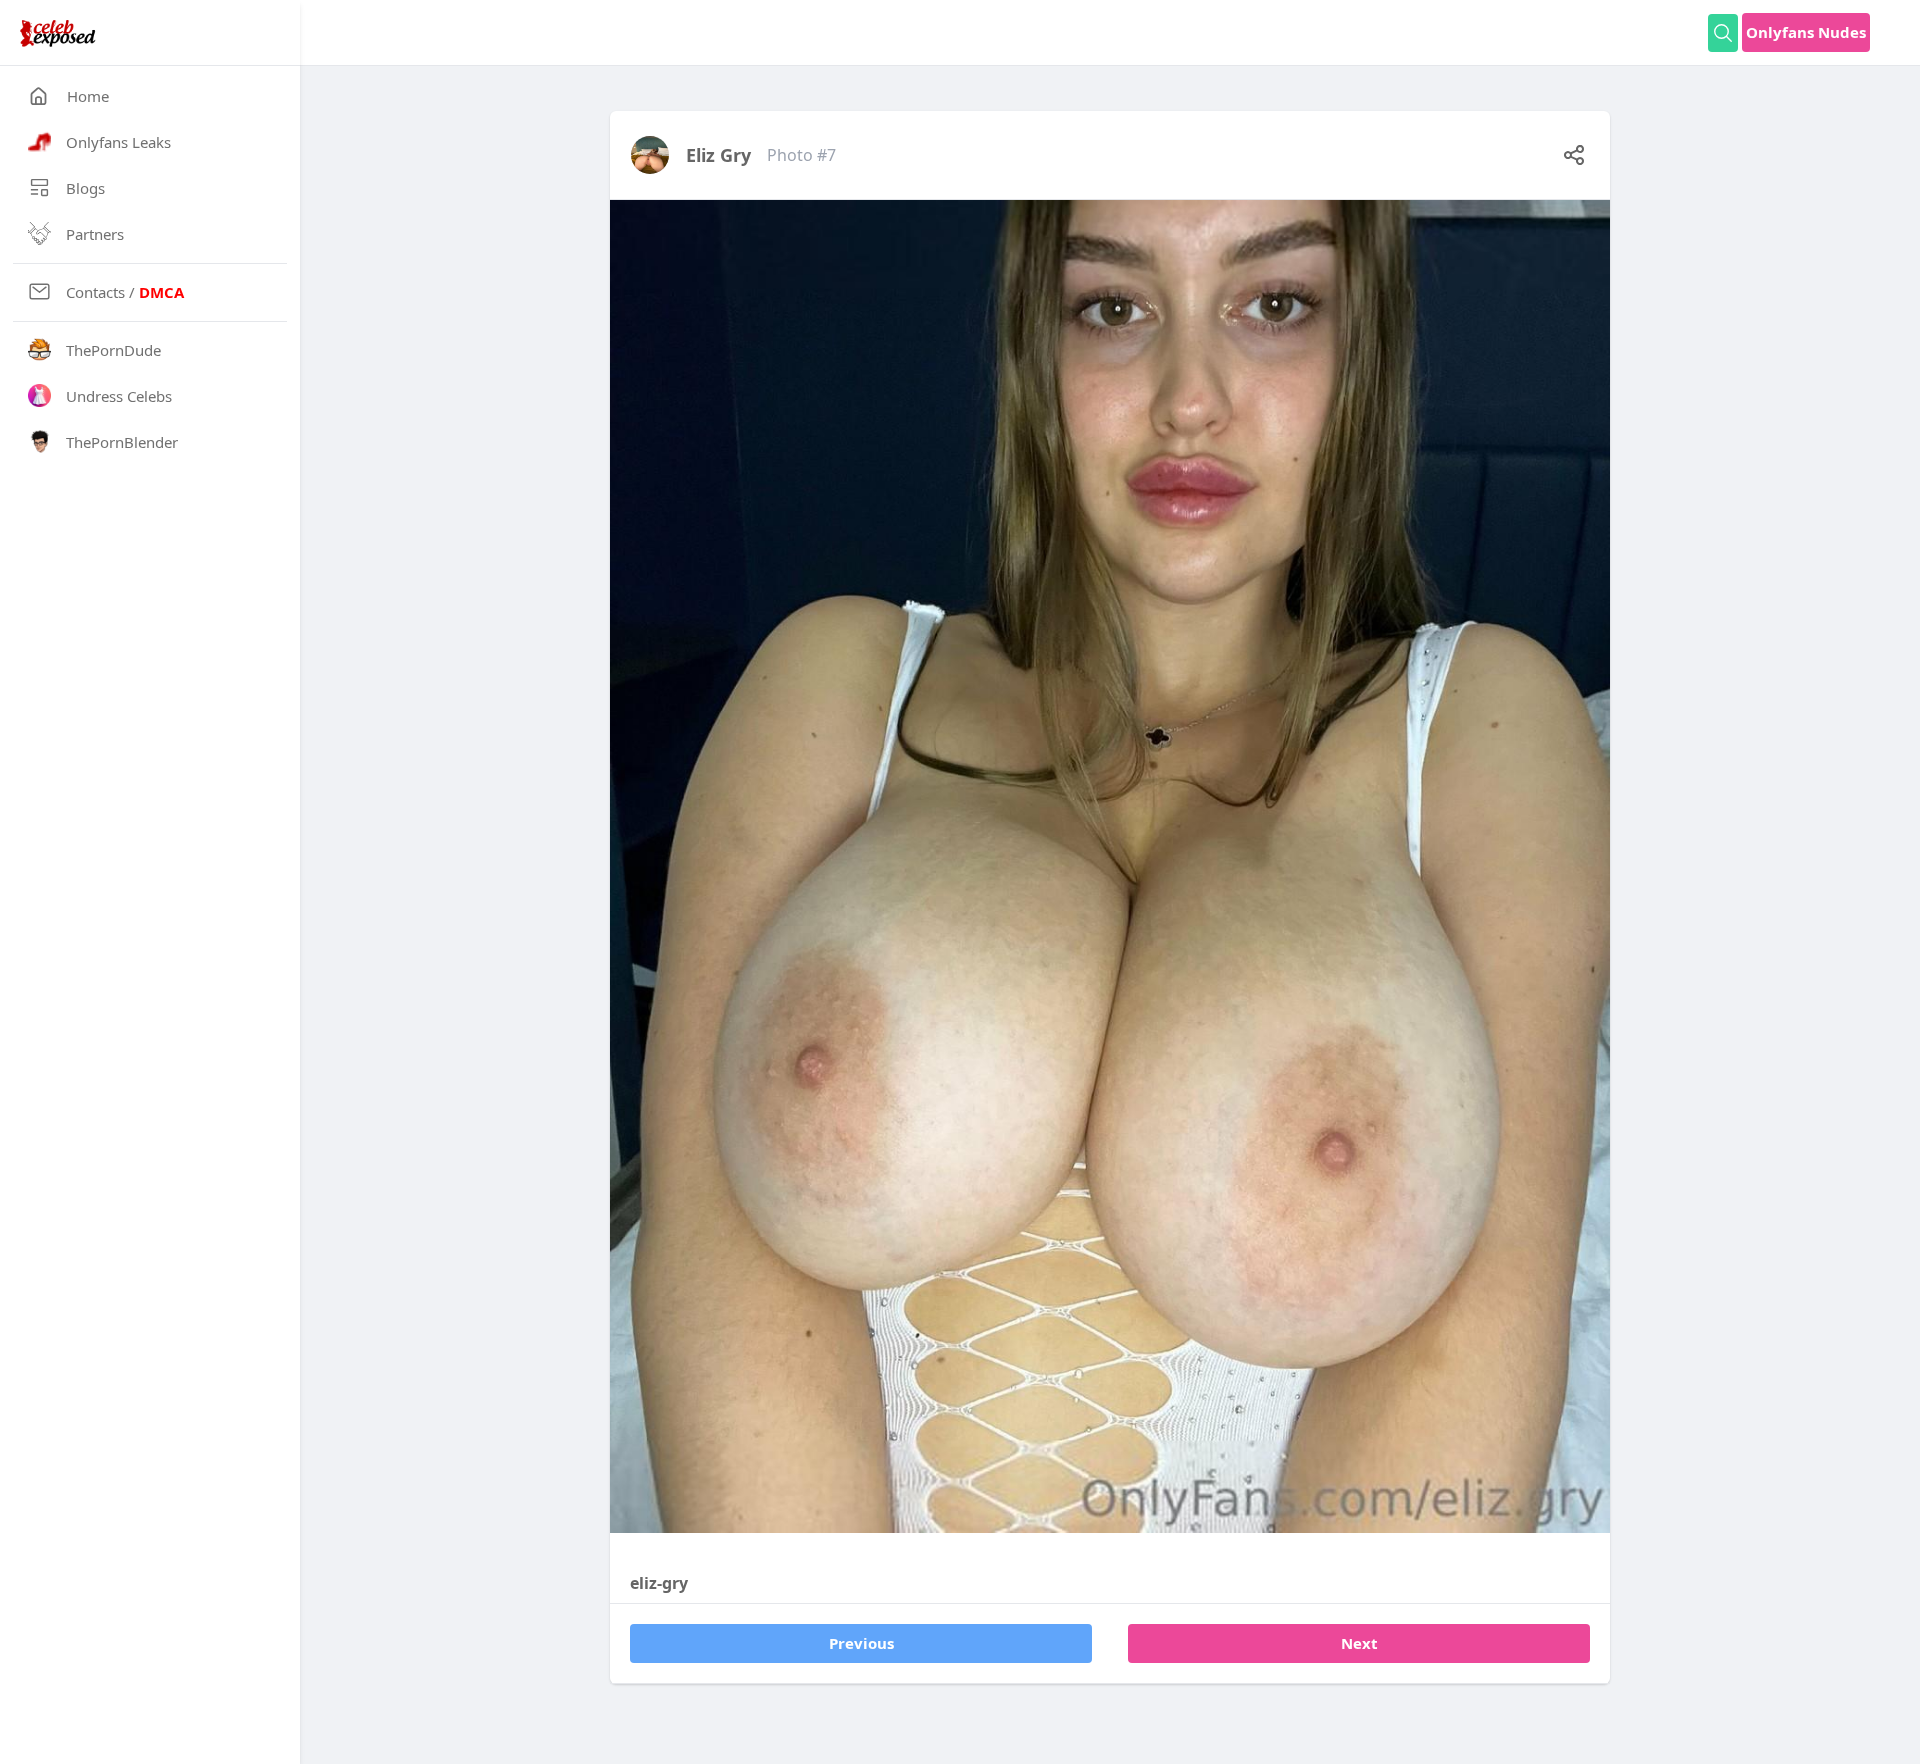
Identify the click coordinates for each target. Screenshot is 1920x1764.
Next (1359, 1643)
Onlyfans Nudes (1806, 32)
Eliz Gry (718, 155)
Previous (861, 1643)
